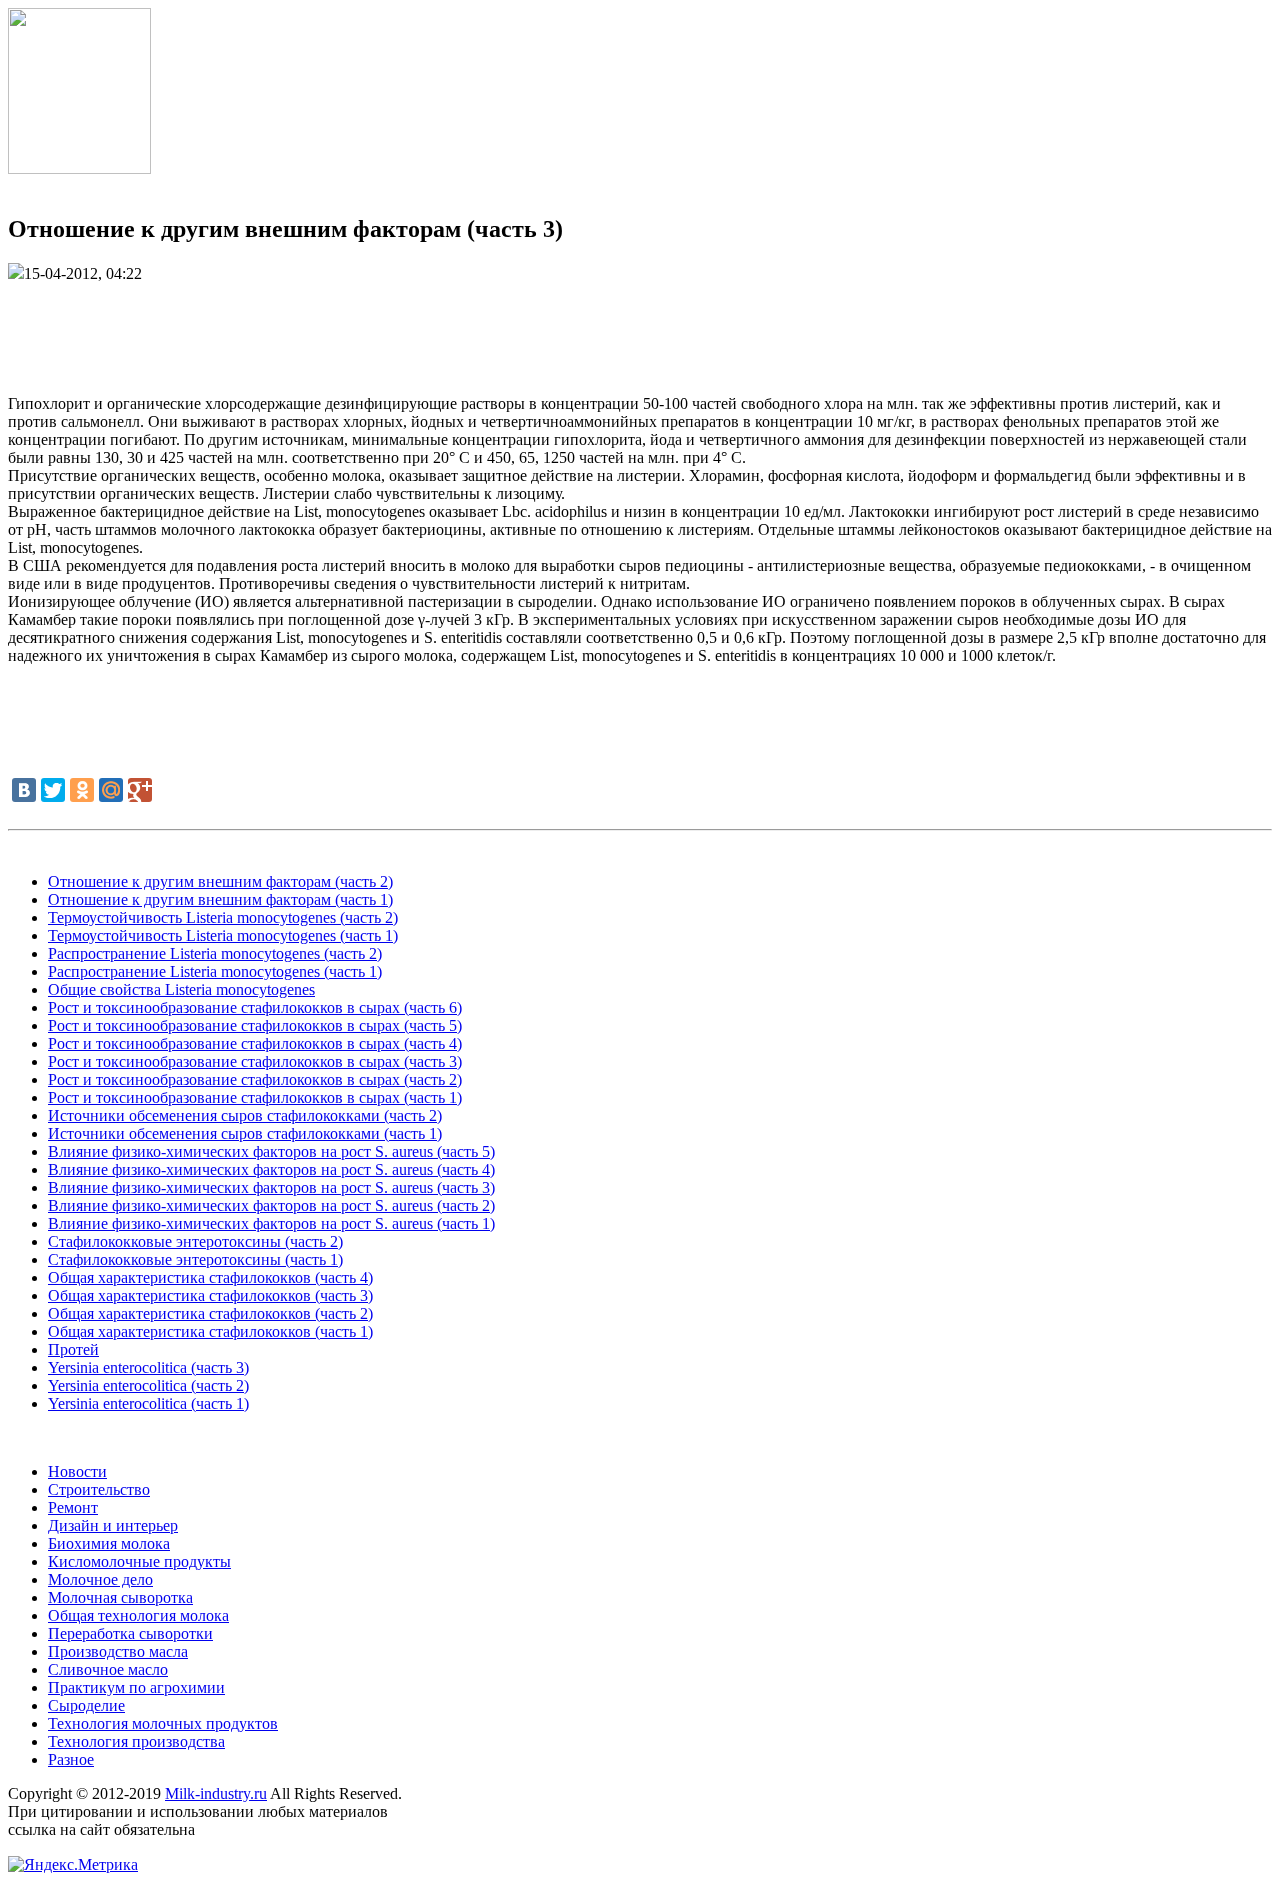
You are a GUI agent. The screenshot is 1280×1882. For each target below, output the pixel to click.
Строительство (99, 1489)
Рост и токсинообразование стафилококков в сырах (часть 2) (255, 1079)
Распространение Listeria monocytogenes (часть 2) (215, 953)
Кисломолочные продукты (139, 1561)
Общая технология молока (138, 1615)
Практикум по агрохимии (136, 1687)
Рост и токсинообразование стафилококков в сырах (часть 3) (255, 1061)
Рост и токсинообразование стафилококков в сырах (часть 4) (255, 1043)
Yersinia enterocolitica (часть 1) (148, 1403)
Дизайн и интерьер (113, 1525)
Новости (77, 1471)
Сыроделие (86, 1705)
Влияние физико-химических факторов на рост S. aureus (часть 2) (271, 1205)
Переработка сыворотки (130, 1633)
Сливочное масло (108, 1669)
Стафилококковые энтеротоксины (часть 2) (195, 1241)
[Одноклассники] (82, 790)
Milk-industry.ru (216, 1793)
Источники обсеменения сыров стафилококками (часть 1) (245, 1133)
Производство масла (118, 1651)
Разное (71, 1759)
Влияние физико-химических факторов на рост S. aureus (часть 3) (271, 1187)
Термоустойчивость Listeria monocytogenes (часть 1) (223, 935)
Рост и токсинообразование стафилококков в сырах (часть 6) (255, 1007)
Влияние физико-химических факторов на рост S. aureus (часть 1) (271, 1223)
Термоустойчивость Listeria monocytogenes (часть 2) (223, 917)
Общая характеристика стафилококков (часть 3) (210, 1295)
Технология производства (136, 1741)
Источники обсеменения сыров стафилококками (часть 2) (245, 1115)
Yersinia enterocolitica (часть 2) (148, 1385)
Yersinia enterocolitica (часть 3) (148, 1367)
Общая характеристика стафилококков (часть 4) (210, 1277)
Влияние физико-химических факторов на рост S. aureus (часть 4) (271, 1169)
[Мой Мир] (111, 790)
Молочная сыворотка (120, 1597)
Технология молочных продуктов (163, 1723)
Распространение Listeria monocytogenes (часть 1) (215, 971)
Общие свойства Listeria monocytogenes (181, 989)
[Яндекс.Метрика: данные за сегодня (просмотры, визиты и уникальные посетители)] (73, 1865)
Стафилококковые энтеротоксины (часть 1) (195, 1259)
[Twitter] (53, 790)
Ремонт (73, 1507)
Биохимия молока (109, 1543)
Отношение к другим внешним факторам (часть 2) (220, 881)
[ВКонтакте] (24, 790)
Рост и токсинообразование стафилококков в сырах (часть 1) (255, 1097)
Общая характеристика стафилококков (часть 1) (210, 1331)
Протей (73, 1349)
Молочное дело (100, 1579)
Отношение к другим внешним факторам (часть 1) (220, 899)
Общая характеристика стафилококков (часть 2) (210, 1313)
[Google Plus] (140, 790)
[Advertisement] (640, 328)
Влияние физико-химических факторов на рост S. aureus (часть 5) (271, 1151)
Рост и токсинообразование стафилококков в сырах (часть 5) (255, 1025)
